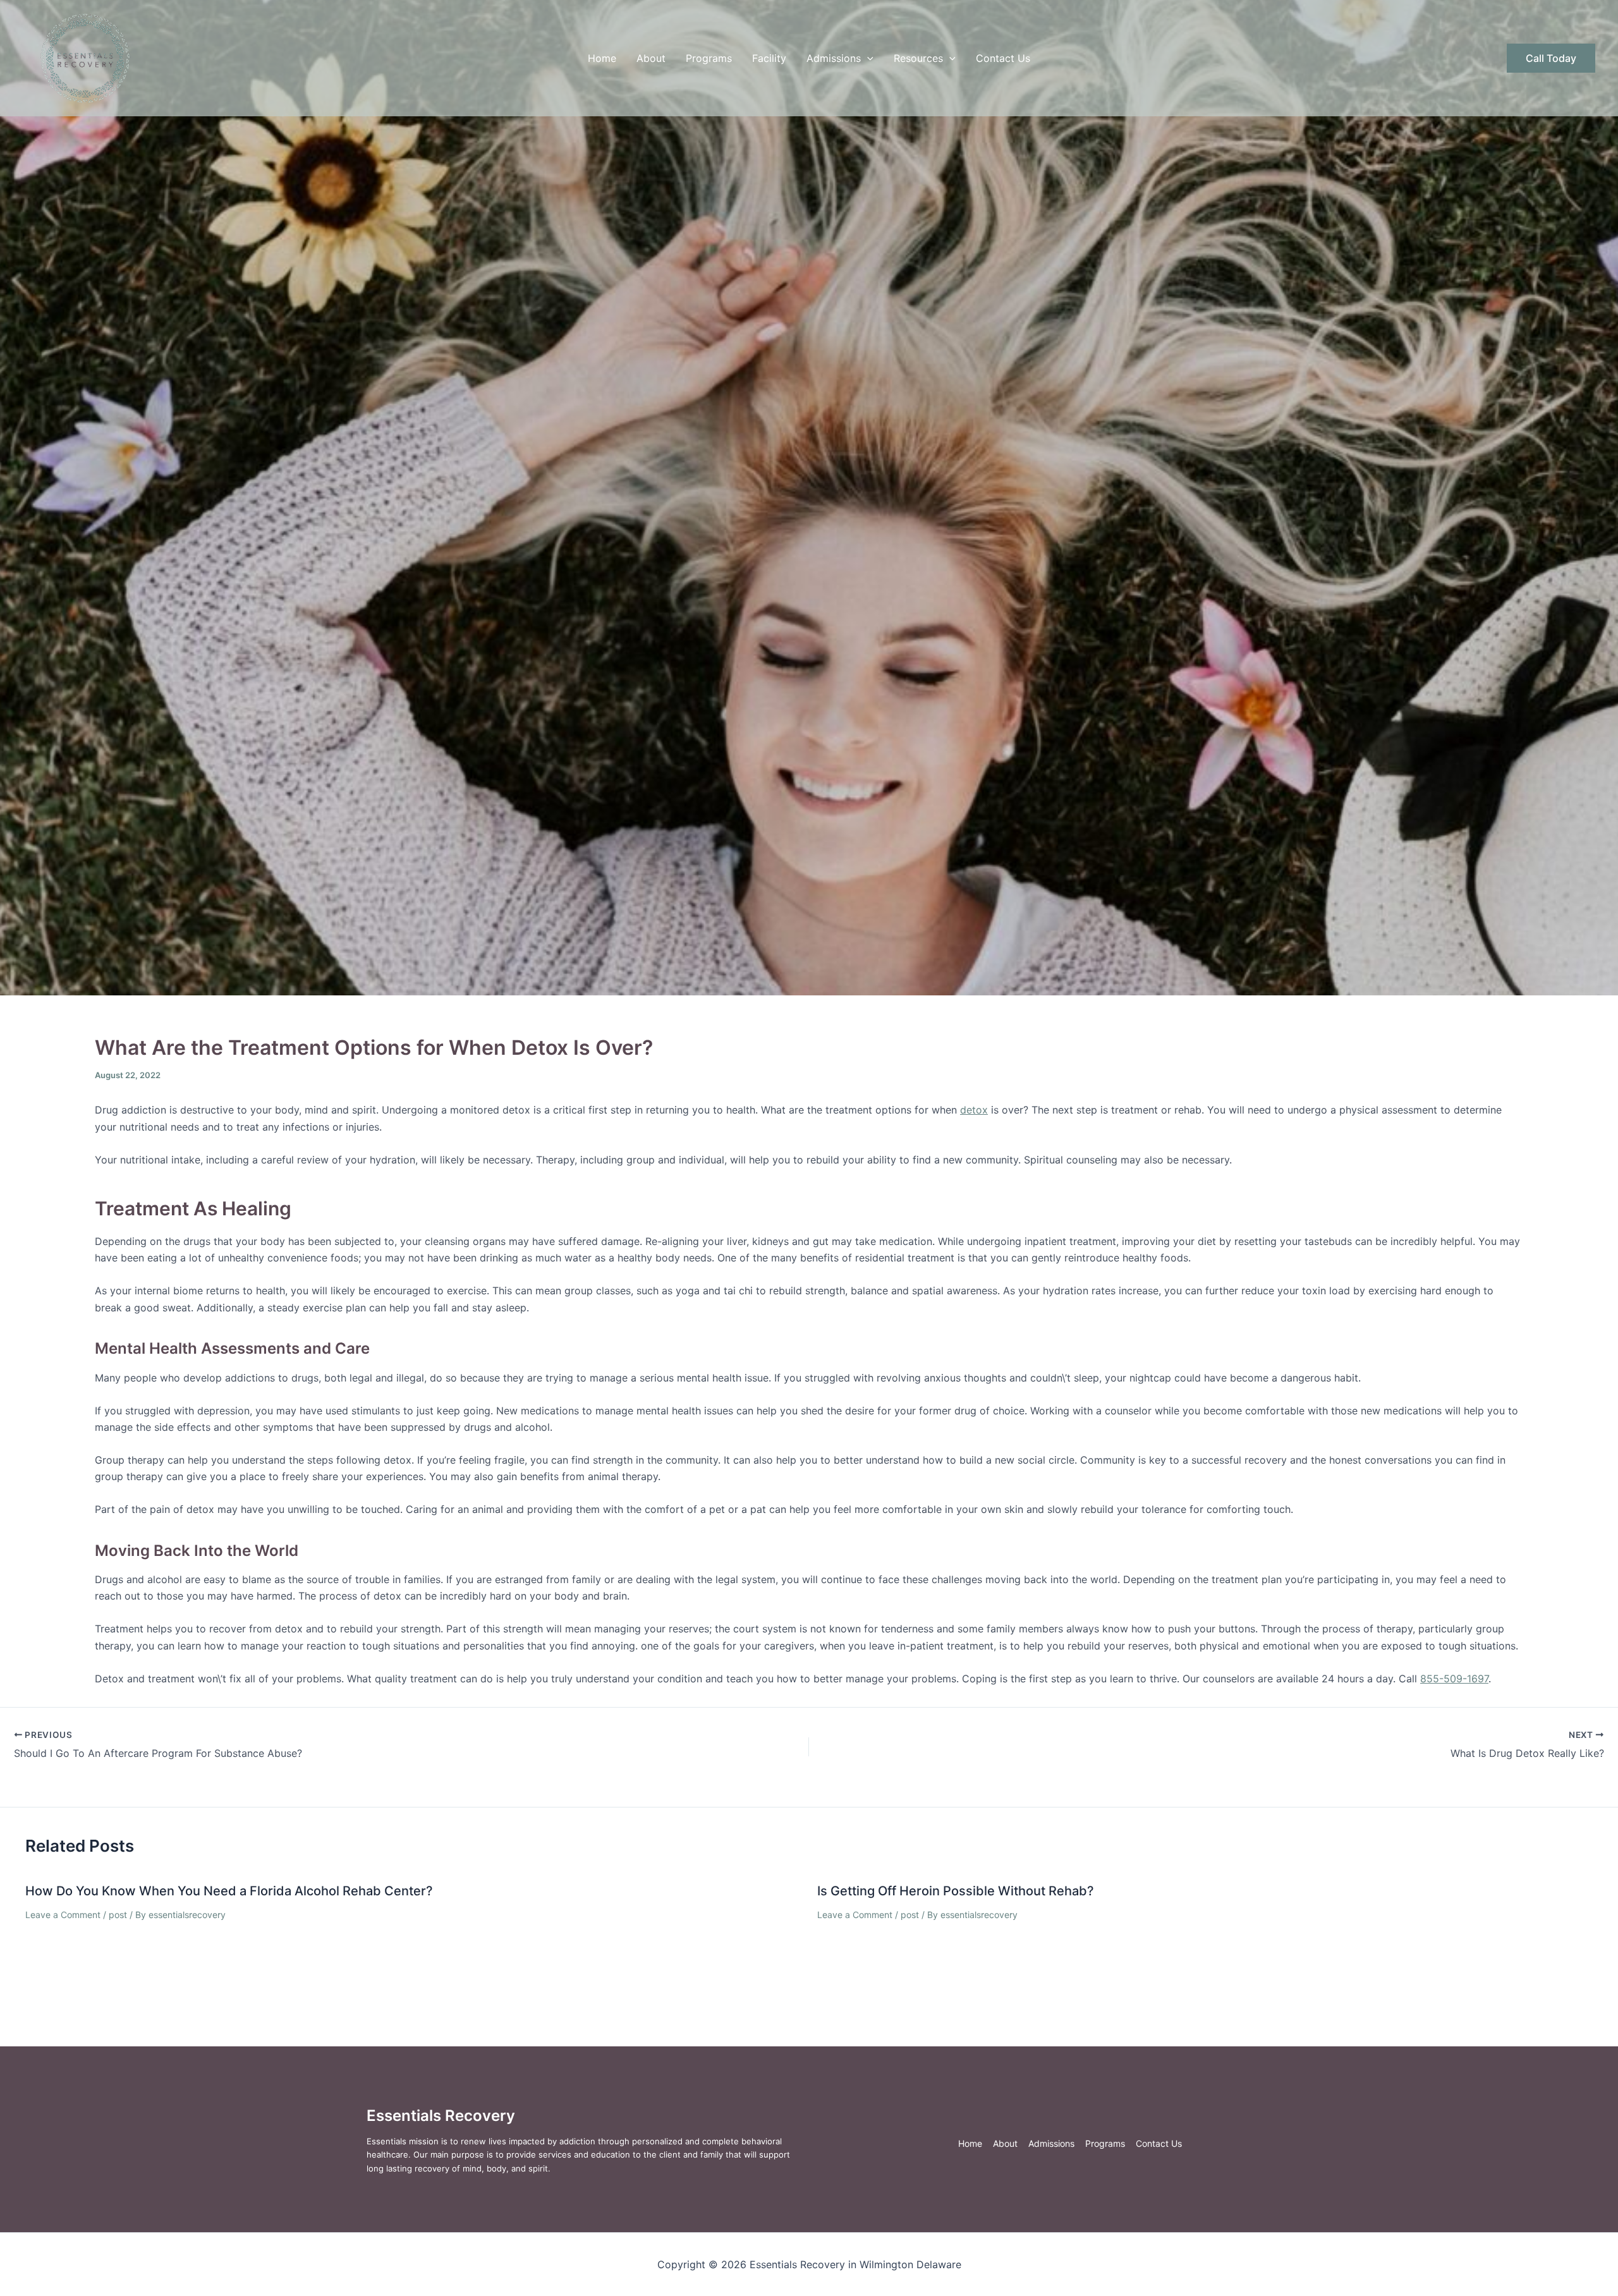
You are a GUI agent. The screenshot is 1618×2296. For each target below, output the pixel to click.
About (651, 58)
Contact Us (1003, 58)
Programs (709, 58)
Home (602, 58)
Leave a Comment (63, 1915)
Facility (769, 58)
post (118, 1915)
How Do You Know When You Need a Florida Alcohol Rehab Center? (229, 1891)
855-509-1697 (1454, 1679)
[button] (867, 58)
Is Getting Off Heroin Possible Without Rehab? (956, 1891)
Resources (918, 58)
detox (974, 1110)
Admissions (834, 58)
